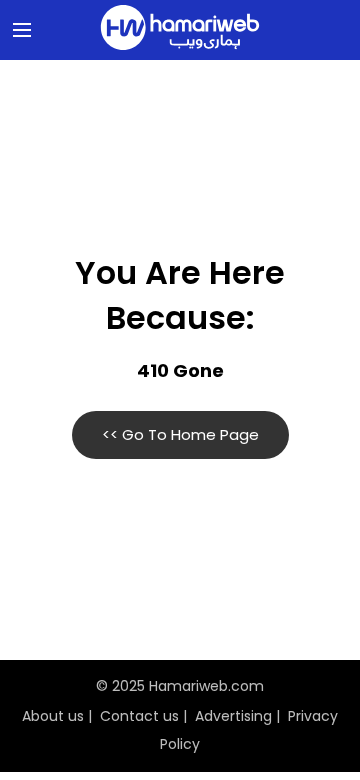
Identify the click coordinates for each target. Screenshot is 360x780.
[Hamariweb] (180, 30)
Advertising (233, 716)
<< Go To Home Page (180, 434)
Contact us (139, 716)
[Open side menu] (19, 30)
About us (53, 716)
